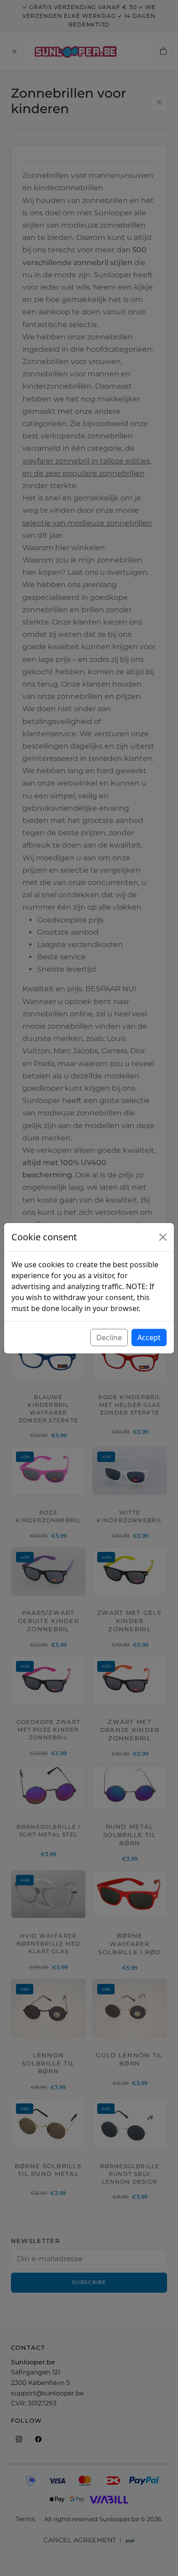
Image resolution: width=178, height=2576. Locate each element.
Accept (149, 1337)
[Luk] (163, 1237)
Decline (109, 1337)
